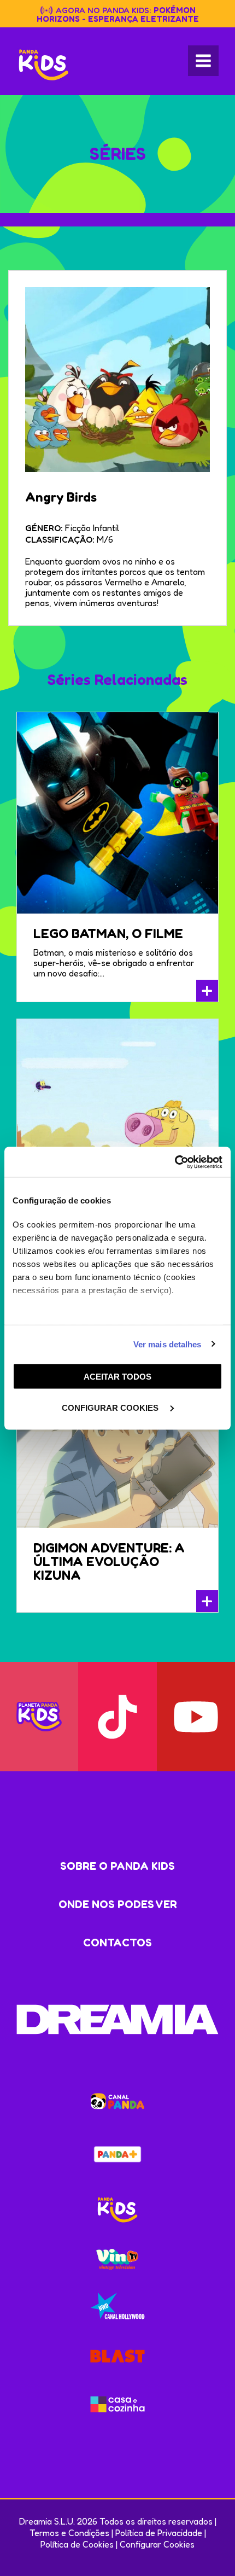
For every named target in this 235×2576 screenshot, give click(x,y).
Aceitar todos (117, 1377)
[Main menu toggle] (203, 61)
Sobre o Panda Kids (117, 1866)
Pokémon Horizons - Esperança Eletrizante (118, 14)
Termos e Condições (69, 2533)
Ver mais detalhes (168, 1344)
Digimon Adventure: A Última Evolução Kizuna (109, 1562)
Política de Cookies (77, 2544)
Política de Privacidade (159, 2533)
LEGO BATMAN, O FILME (108, 934)
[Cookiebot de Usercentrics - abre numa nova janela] (175, 1162)
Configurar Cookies (157, 2544)
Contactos (117, 1943)
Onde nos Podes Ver (118, 1904)
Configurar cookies (111, 1407)
